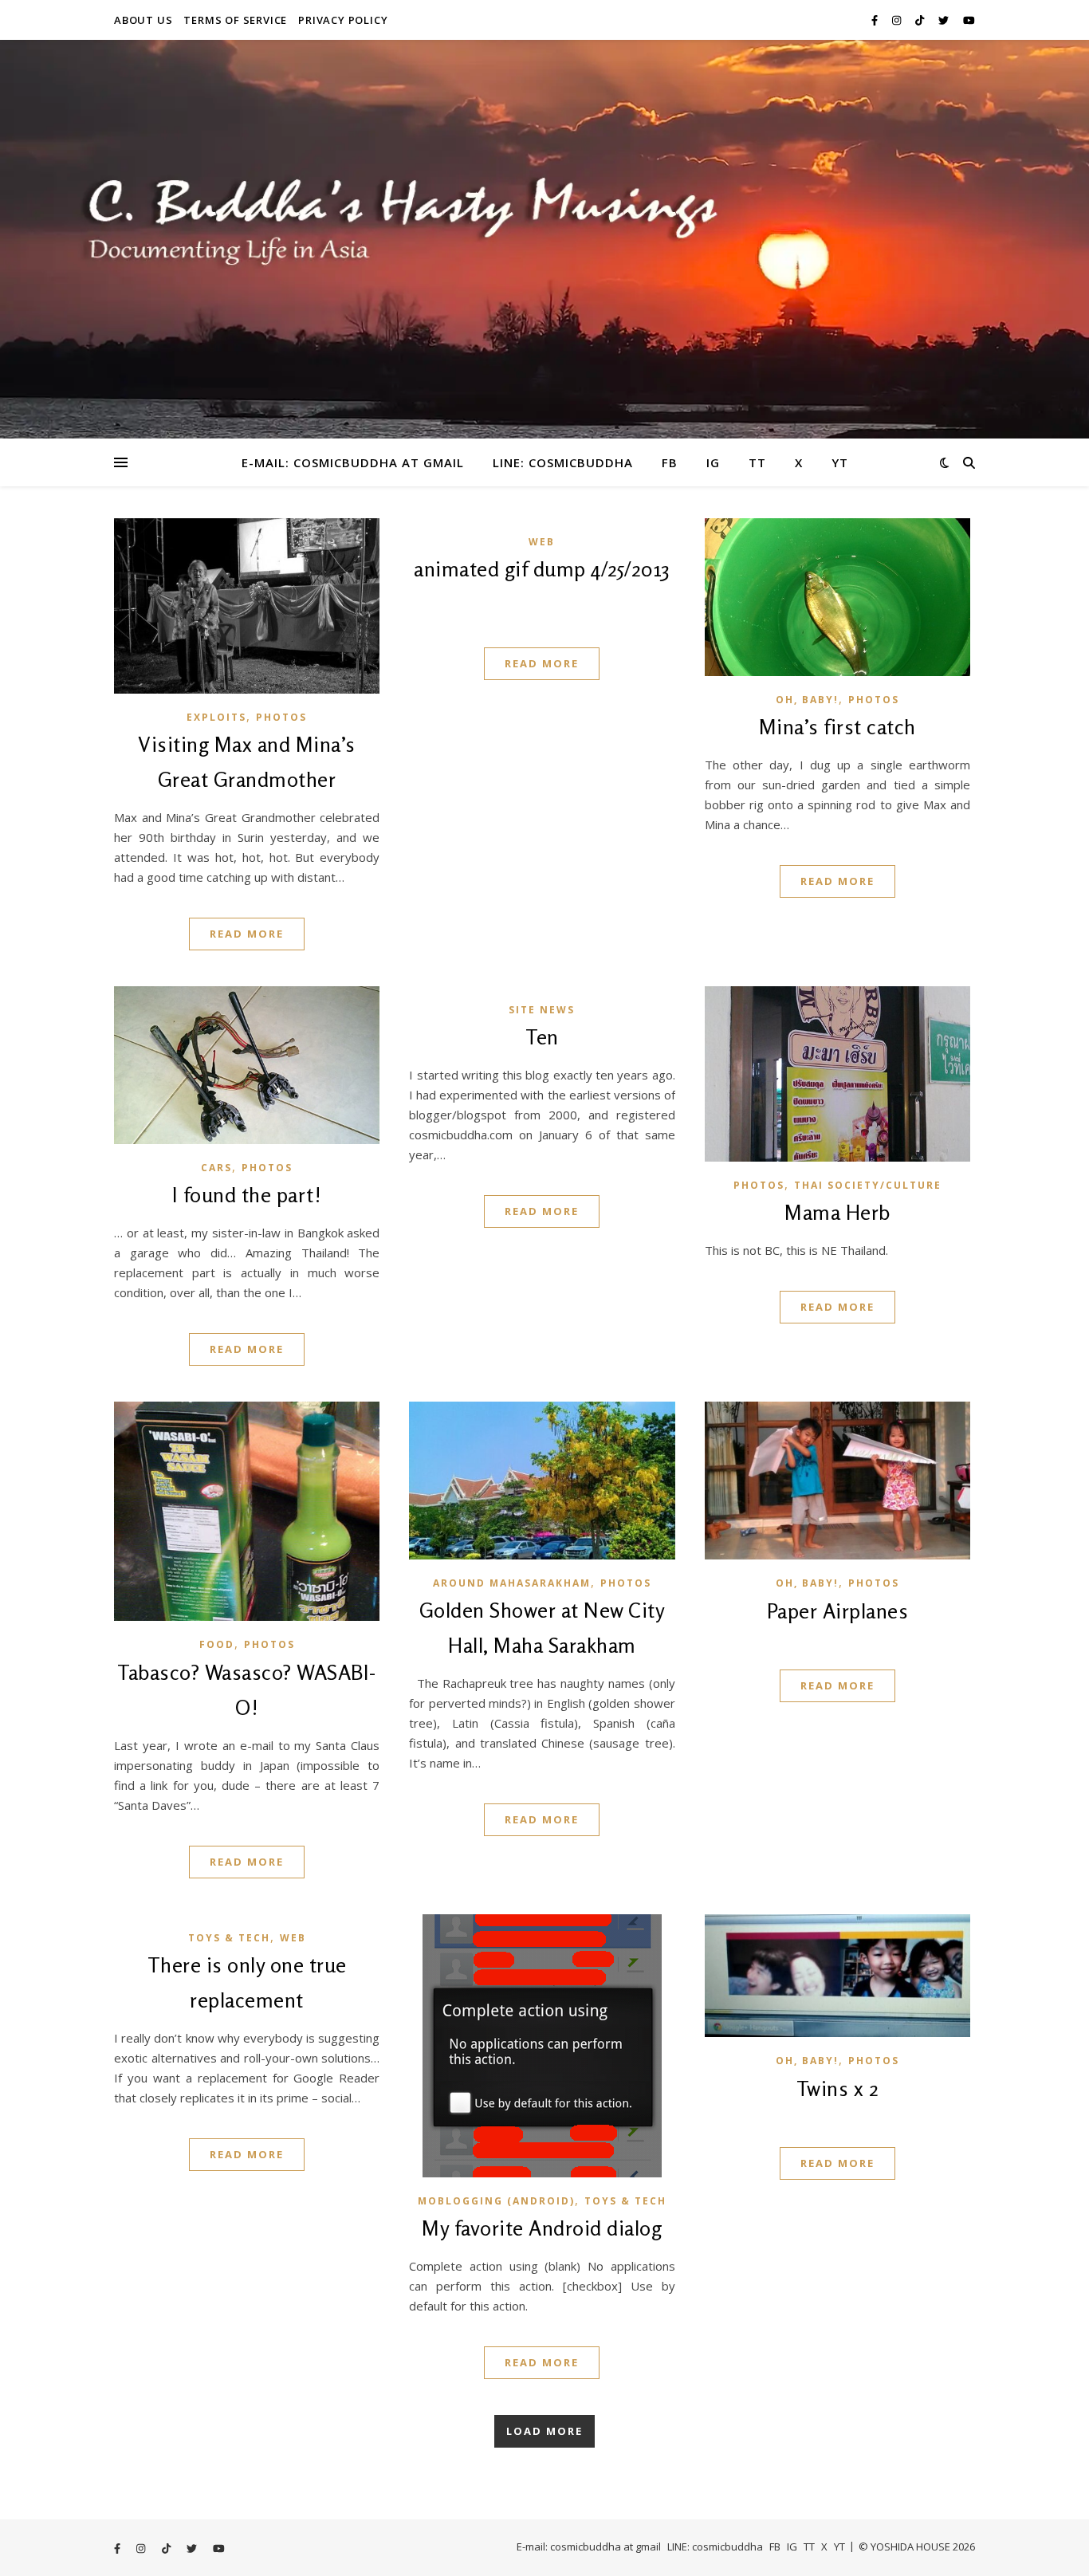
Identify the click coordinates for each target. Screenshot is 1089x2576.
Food (217, 1644)
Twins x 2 (838, 2088)
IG (713, 462)
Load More (544, 2431)
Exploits (216, 717)
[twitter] (945, 20)
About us (143, 20)
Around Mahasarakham (512, 1583)
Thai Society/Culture (868, 1185)
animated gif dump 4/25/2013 (542, 569)
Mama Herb (837, 1212)
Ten (542, 1037)
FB (670, 462)
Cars (216, 1168)
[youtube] (969, 20)
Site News (542, 1010)
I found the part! (247, 1195)
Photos (281, 717)
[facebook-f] (876, 20)
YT (840, 462)
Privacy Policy (343, 20)
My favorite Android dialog (542, 2228)
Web (542, 542)
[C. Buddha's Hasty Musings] (544, 239)
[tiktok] (921, 20)
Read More (247, 934)
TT (757, 462)
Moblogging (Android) (496, 2201)
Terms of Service (235, 20)
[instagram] (898, 20)
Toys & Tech (229, 1938)
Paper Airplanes (838, 1611)
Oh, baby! (807, 700)
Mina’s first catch (837, 727)
